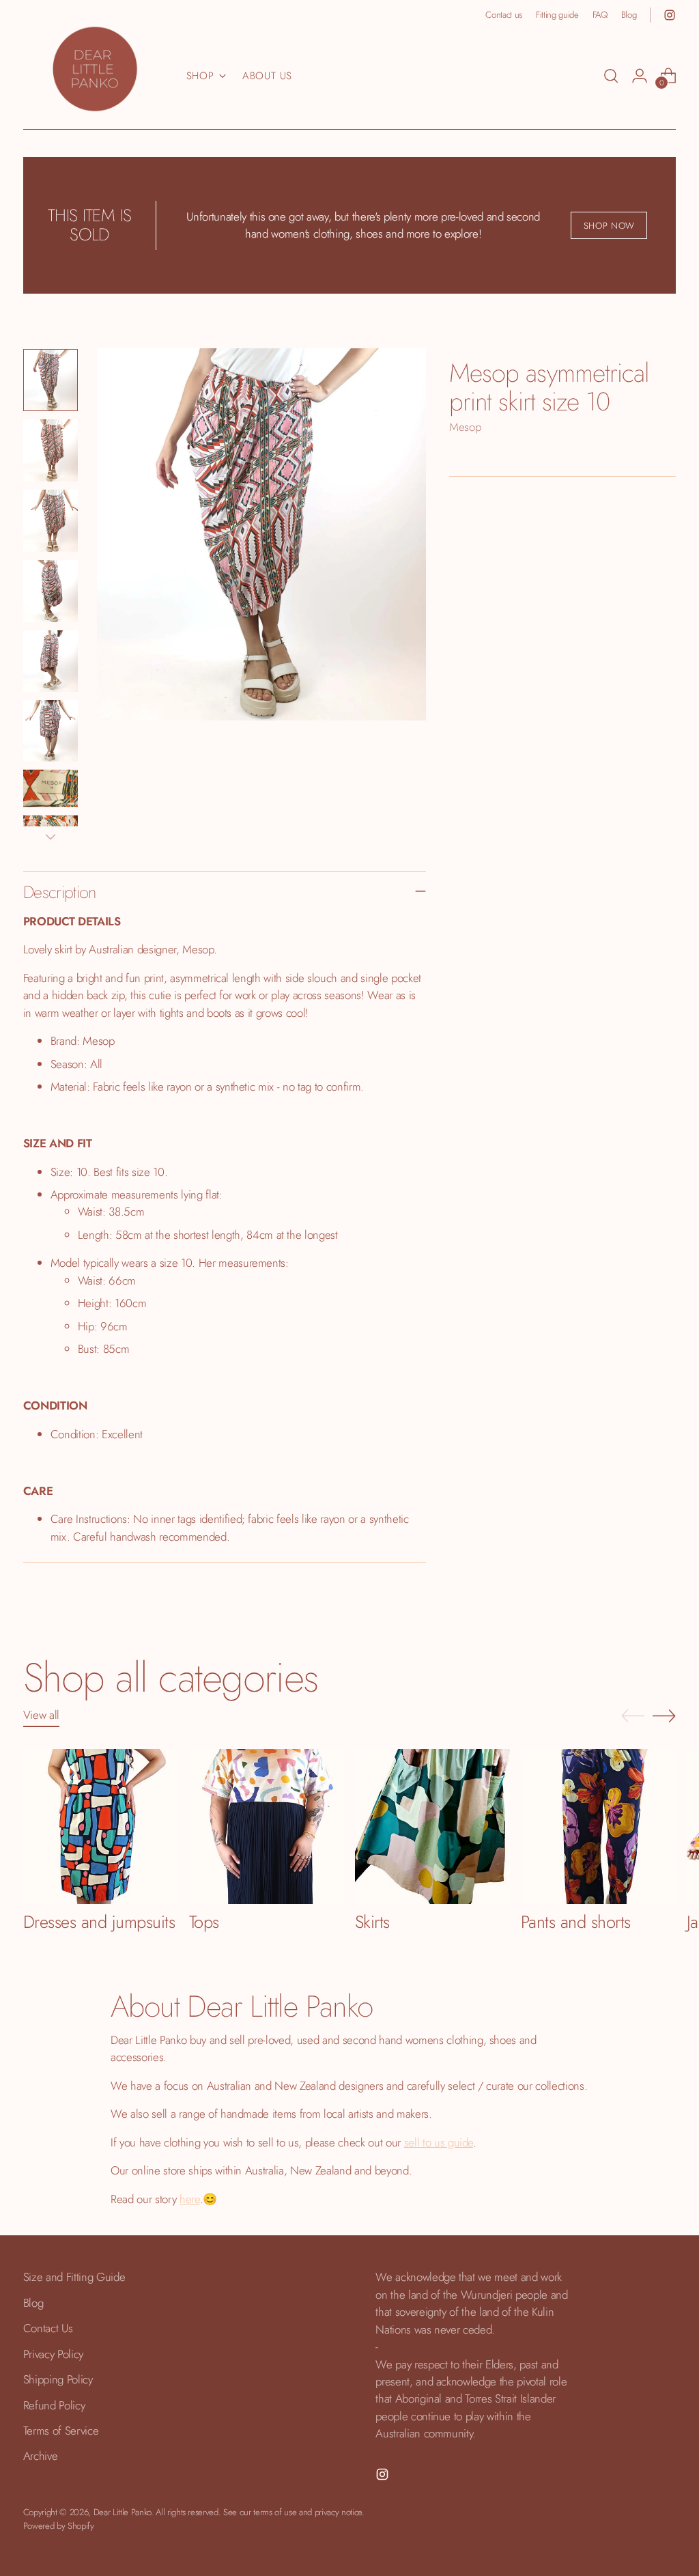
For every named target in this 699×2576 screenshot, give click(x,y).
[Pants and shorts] (598, 1826)
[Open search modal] (611, 76)
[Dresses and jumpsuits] (101, 1826)
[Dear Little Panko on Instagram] (670, 15)
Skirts (372, 1922)
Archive (41, 2456)
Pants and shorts (576, 1922)
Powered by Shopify (59, 2526)
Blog (33, 2303)
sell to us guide (439, 2142)
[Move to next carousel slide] (664, 1716)
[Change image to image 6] (51, 731)
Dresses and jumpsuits (99, 1922)
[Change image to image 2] (51, 450)
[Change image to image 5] (51, 661)
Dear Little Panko (122, 2512)
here (190, 2199)
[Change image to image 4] (51, 591)
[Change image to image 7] (51, 788)
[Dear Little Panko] (95, 69)
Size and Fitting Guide (74, 2277)
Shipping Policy (58, 2379)
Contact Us (48, 2328)
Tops (204, 1922)
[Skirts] (432, 1826)
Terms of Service (61, 2431)
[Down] (51, 837)
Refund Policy (54, 2405)
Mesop (465, 427)
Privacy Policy (53, 2354)
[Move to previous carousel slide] (633, 1716)
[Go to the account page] (640, 76)
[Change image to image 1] (51, 380)
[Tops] (267, 1826)
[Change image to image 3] (51, 521)
